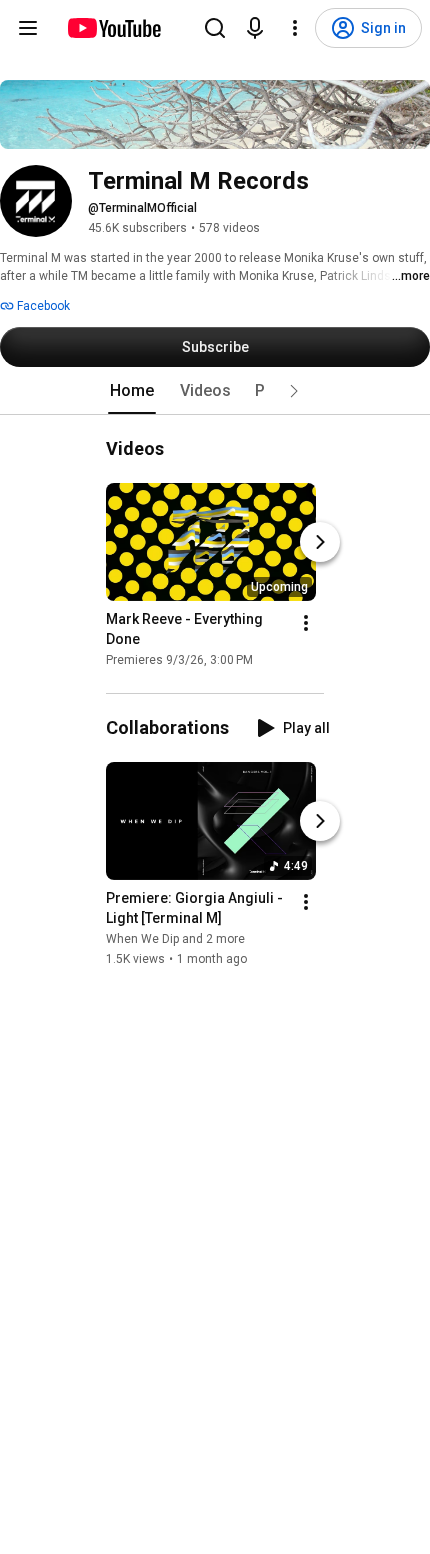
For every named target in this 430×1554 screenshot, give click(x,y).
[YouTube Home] (113, 28)
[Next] (320, 542)
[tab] (132, 391)
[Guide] (28, 28)
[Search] (215, 28)
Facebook (42, 306)
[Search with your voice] (255, 28)
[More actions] (306, 623)
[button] (294, 391)
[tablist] (215, 391)
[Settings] (295, 28)
